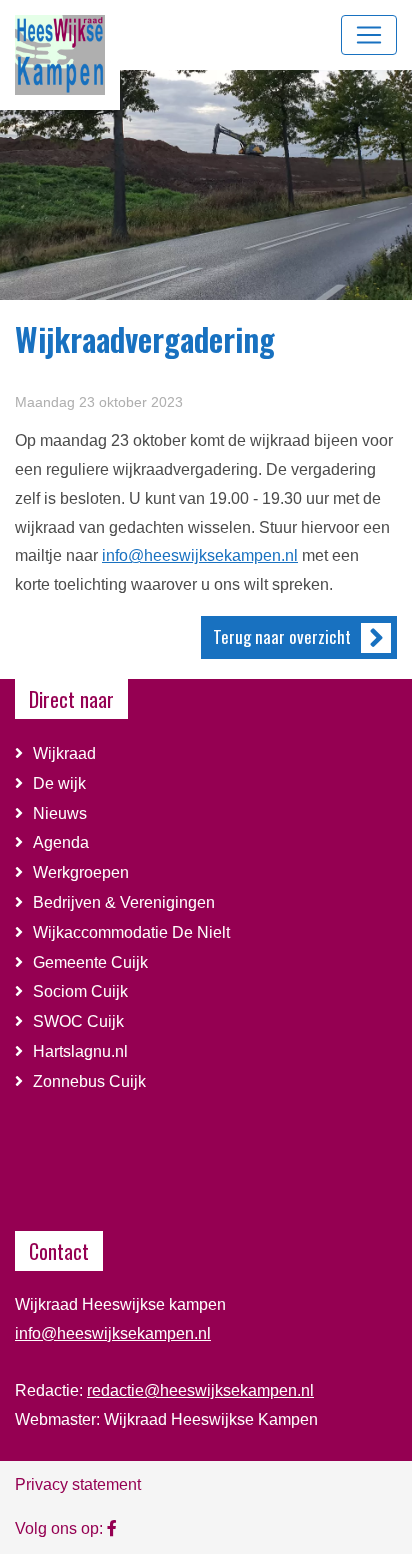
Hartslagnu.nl (80, 1051)
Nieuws (60, 813)
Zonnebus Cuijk (89, 1081)
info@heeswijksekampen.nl (200, 555)
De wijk (59, 783)
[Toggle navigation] (369, 35)
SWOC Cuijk (78, 1021)
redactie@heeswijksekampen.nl (200, 1390)
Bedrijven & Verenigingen (124, 902)
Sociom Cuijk (82, 991)
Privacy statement (78, 1484)
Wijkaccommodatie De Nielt (133, 932)
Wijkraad (64, 753)
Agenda (61, 842)
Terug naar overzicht (282, 636)
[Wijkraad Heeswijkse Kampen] (112, 1528)
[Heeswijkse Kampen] (60, 53)
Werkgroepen (81, 872)
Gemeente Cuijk (90, 962)
